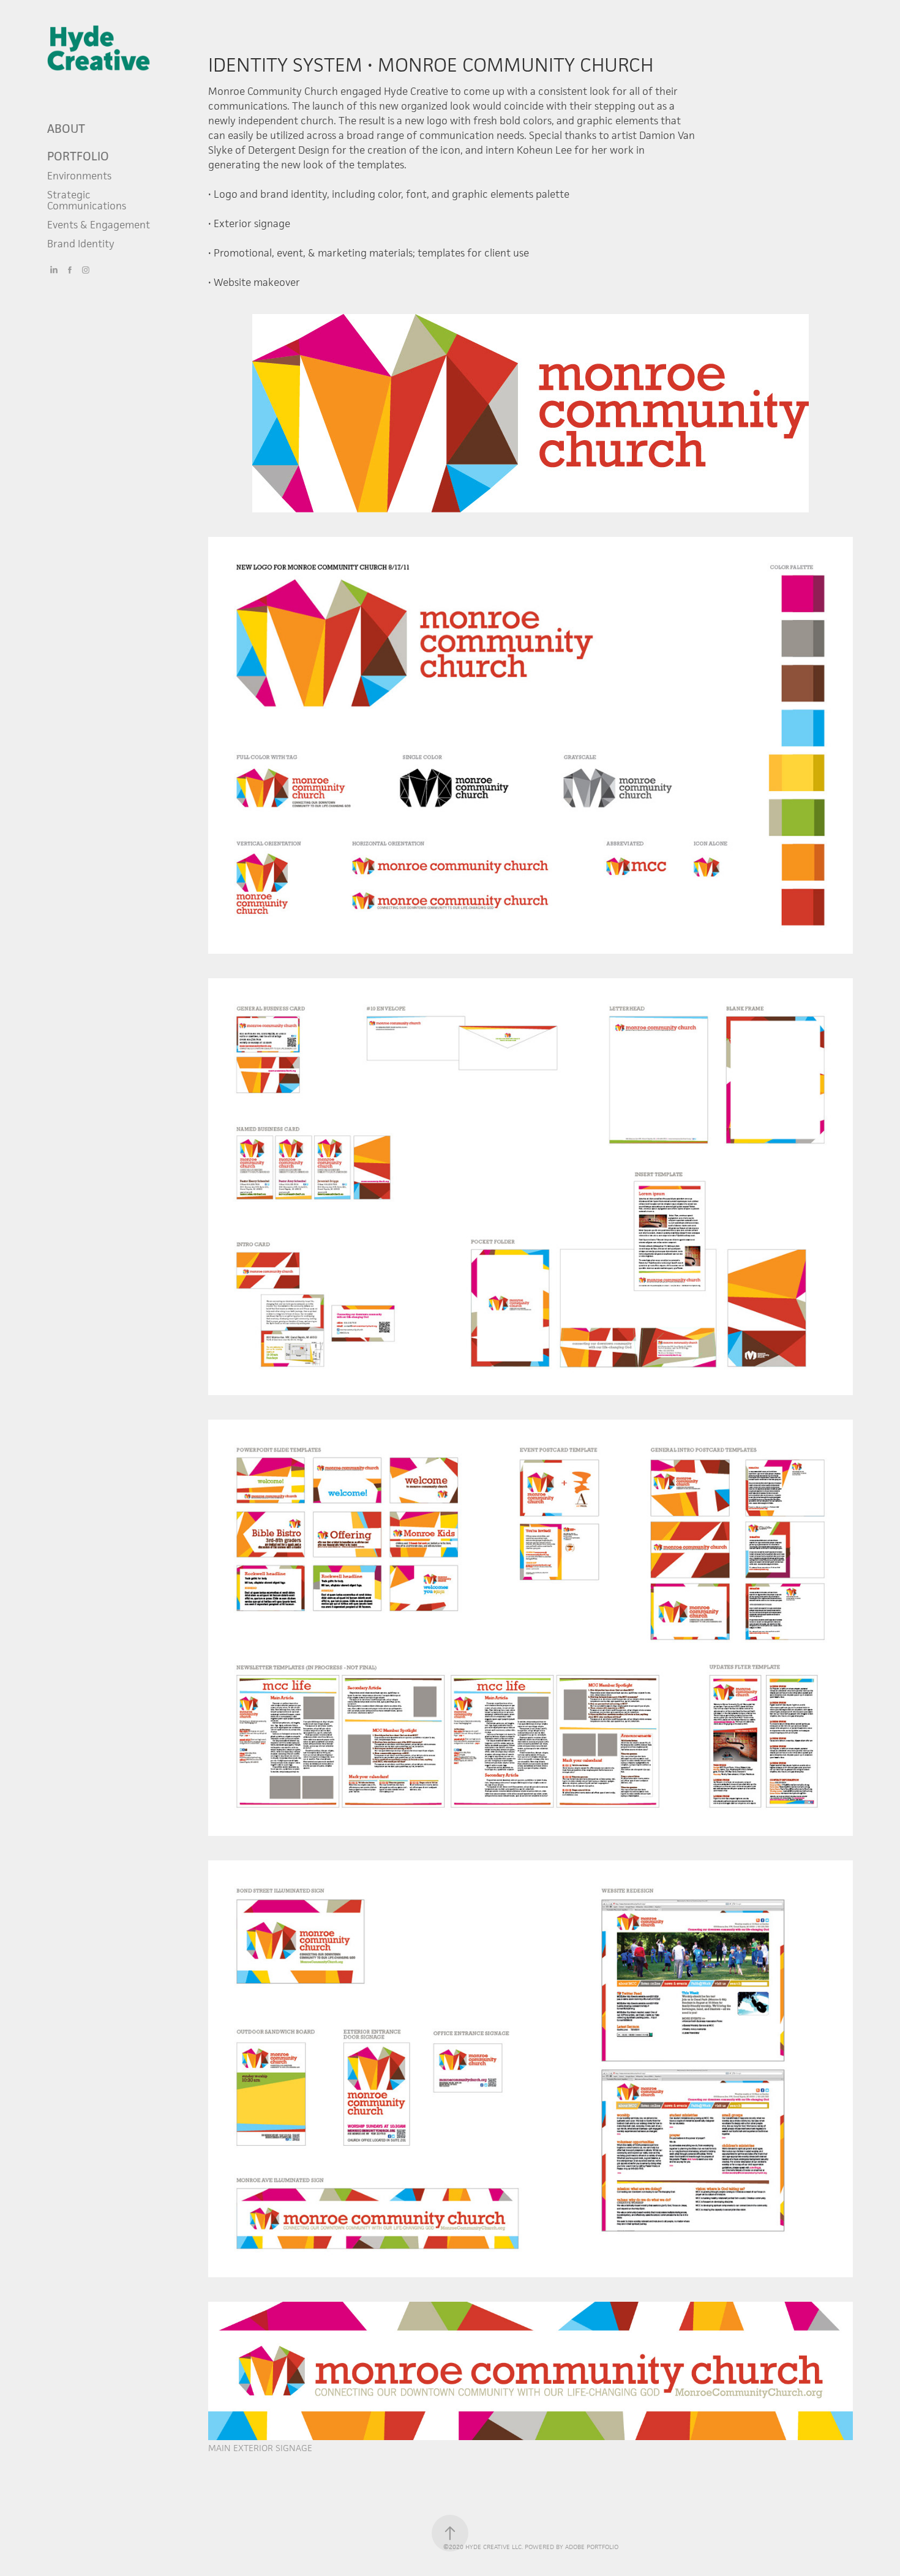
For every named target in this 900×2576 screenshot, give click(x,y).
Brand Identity (81, 244)
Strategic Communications (87, 200)
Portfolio (78, 156)
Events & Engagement (99, 225)
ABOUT (66, 129)
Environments (79, 176)
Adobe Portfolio (592, 2547)
